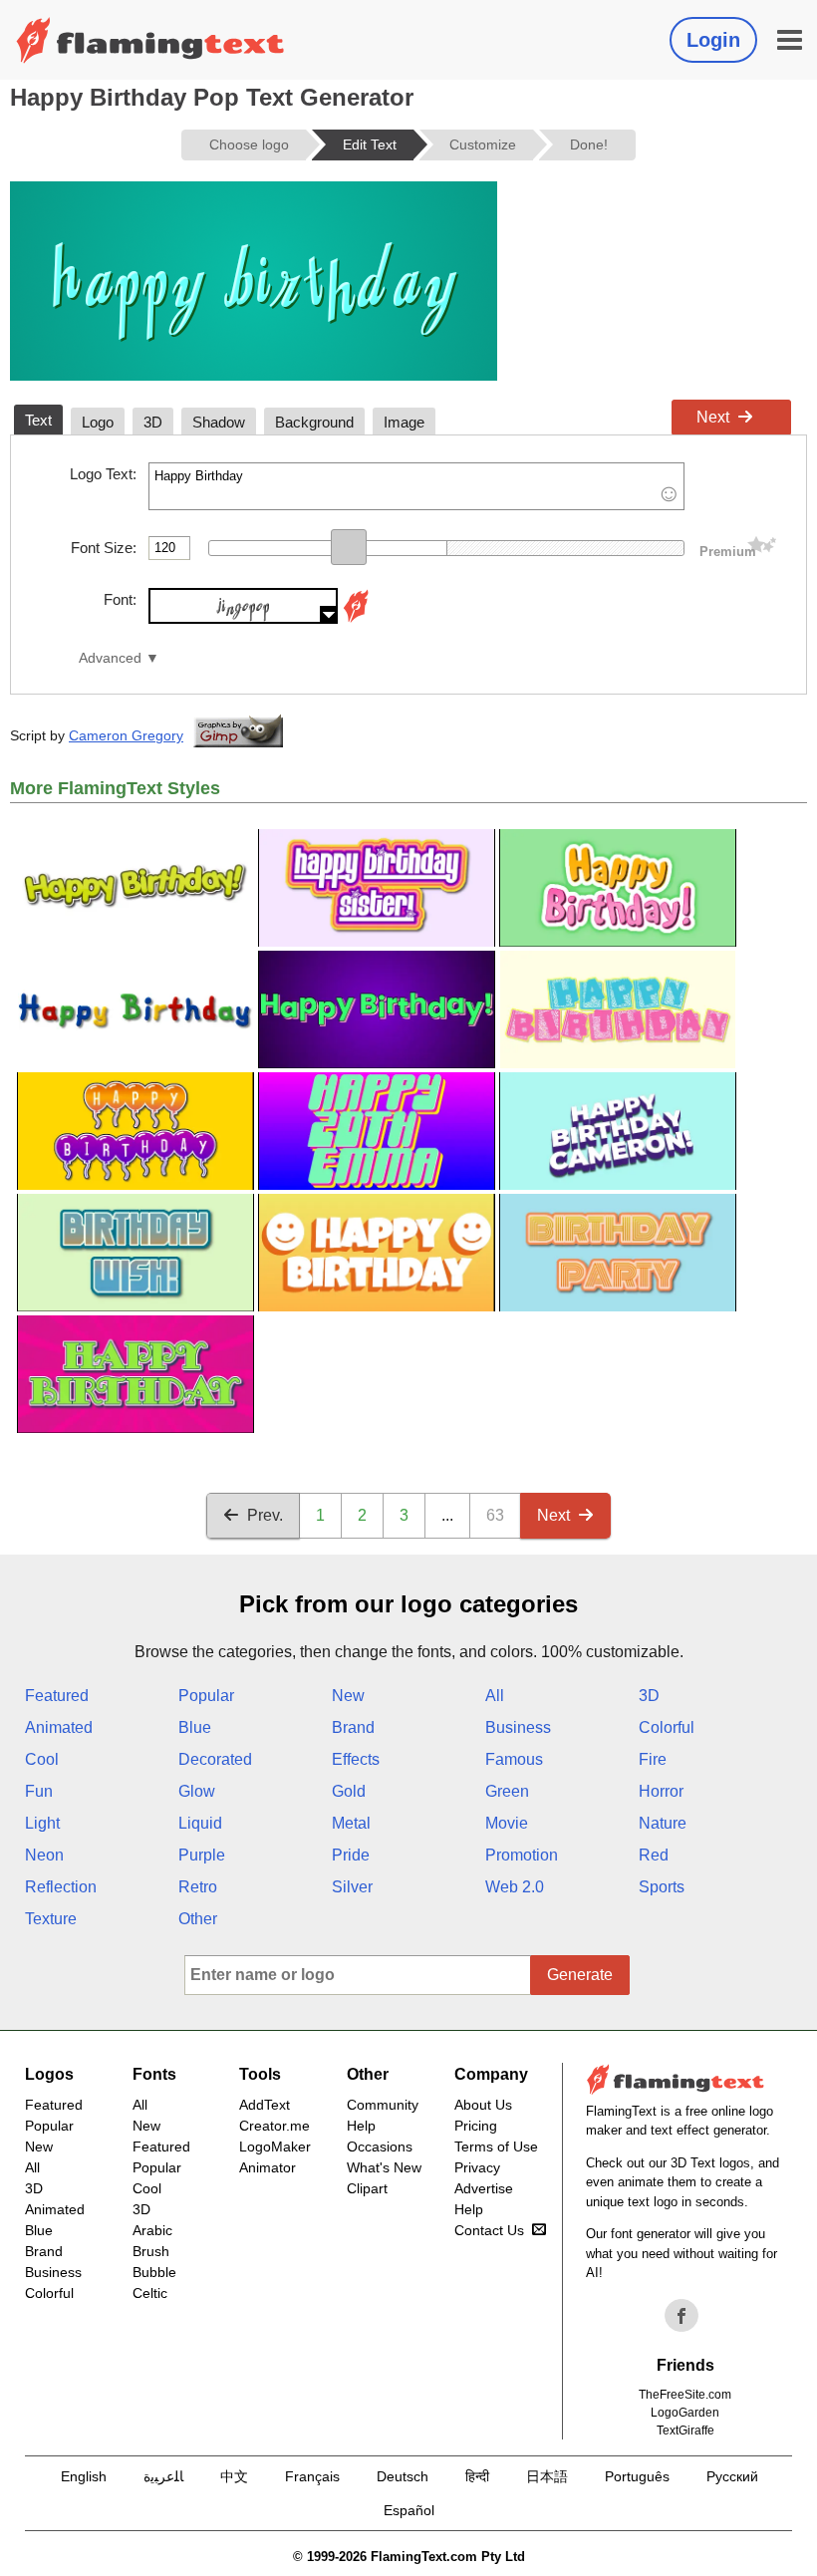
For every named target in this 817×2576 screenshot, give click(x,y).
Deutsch (403, 2476)
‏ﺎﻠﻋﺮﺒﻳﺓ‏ (163, 2476)
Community (383, 2105)
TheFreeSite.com (685, 2395)
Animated (59, 1727)
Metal (351, 1823)
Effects (356, 1759)
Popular (206, 1696)
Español (409, 2510)
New (348, 1696)
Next (713, 417)
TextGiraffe (685, 2431)
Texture (51, 1919)
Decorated (215, 1759)
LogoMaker (275, 2147)
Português (637, 2476)
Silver (352, 1887)
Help (361, 2126)
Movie (507, 1823)
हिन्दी (477, 2476)
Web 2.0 (515, 1887)
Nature (663, 1823)
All (495, 1696)
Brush (151, 2251)
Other (198, 1919)
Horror (661, 1791)
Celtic (150, 2293)
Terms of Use (496, 2147)
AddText (265, 2105)
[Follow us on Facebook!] (681, 2316)
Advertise (484, 2188)
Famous (514, 1759)
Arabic (152, 2230)
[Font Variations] (356, 618)
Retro (198, 1887)
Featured (57, 1696)
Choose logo (249, 144)
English (84, 2476)
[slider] (349, 547)
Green (507, 1791)
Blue (195, 1727)
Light (42, 1823)
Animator (268, 2167)
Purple (202, 1855)
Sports (662, 1887)
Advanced (110, 658)
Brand (353, 1727)
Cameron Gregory (126, 735)
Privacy (477, 2167)
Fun (39, 1791)
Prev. (265, 1515)
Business (518, 1727)
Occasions (380, 2147)
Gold (349, 1791)
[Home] (150, 40)
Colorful (667, 1727)
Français (312, 2476)
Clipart (367, 2188)
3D (649, 1696)
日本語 (547, 2476)
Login (713, 40)
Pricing (476, 2126)
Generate (580, 1975)
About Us (483, 2105)
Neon (44, 1855)
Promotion (522, 1855)
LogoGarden (685, 2413)
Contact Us (489, 2230)
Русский (732, 2476)
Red (654, 1855)
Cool (42, 1759)
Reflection (61, 1887)
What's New (384, 2167)
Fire (653, 1759)
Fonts (154, 2074)
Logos (49, 2074)
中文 (234, 2476)
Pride (351, 1855)
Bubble (154, 2272)
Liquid (200, 1823)
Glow (197, 1791)
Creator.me (274, 2126)
